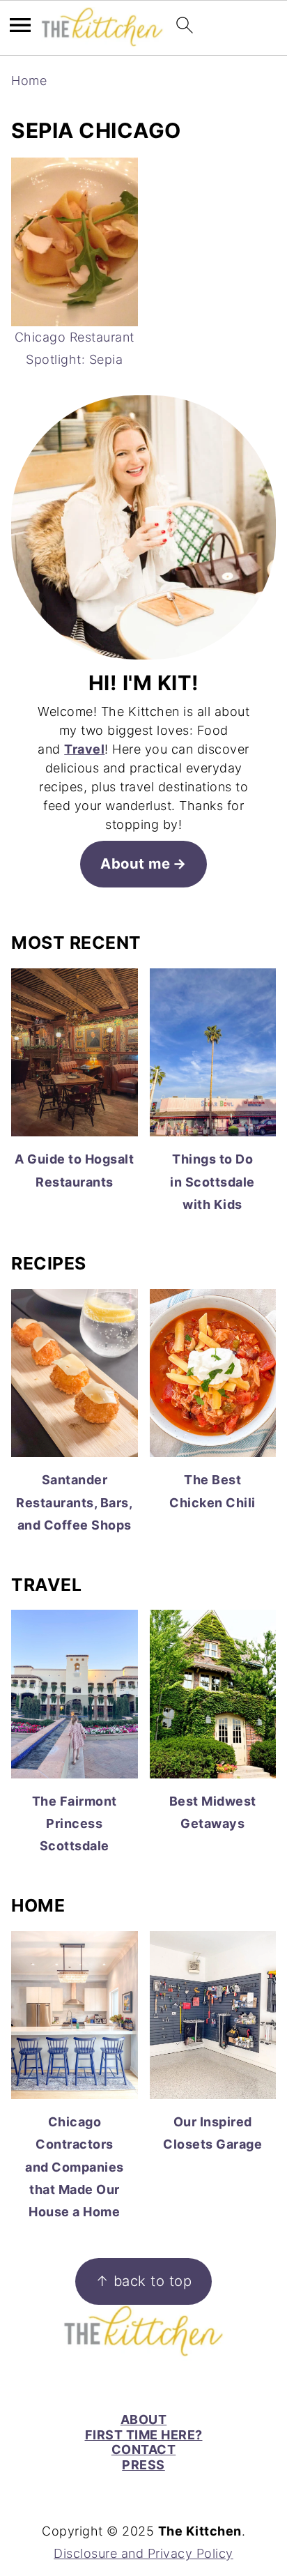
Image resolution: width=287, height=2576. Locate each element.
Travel (84, 749)
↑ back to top (144, 2281)
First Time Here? (144, 2435)
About (144, 2419)
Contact (144, 2449)
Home (29, 81)
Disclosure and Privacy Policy (143, 2553)
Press (143, 2465)
